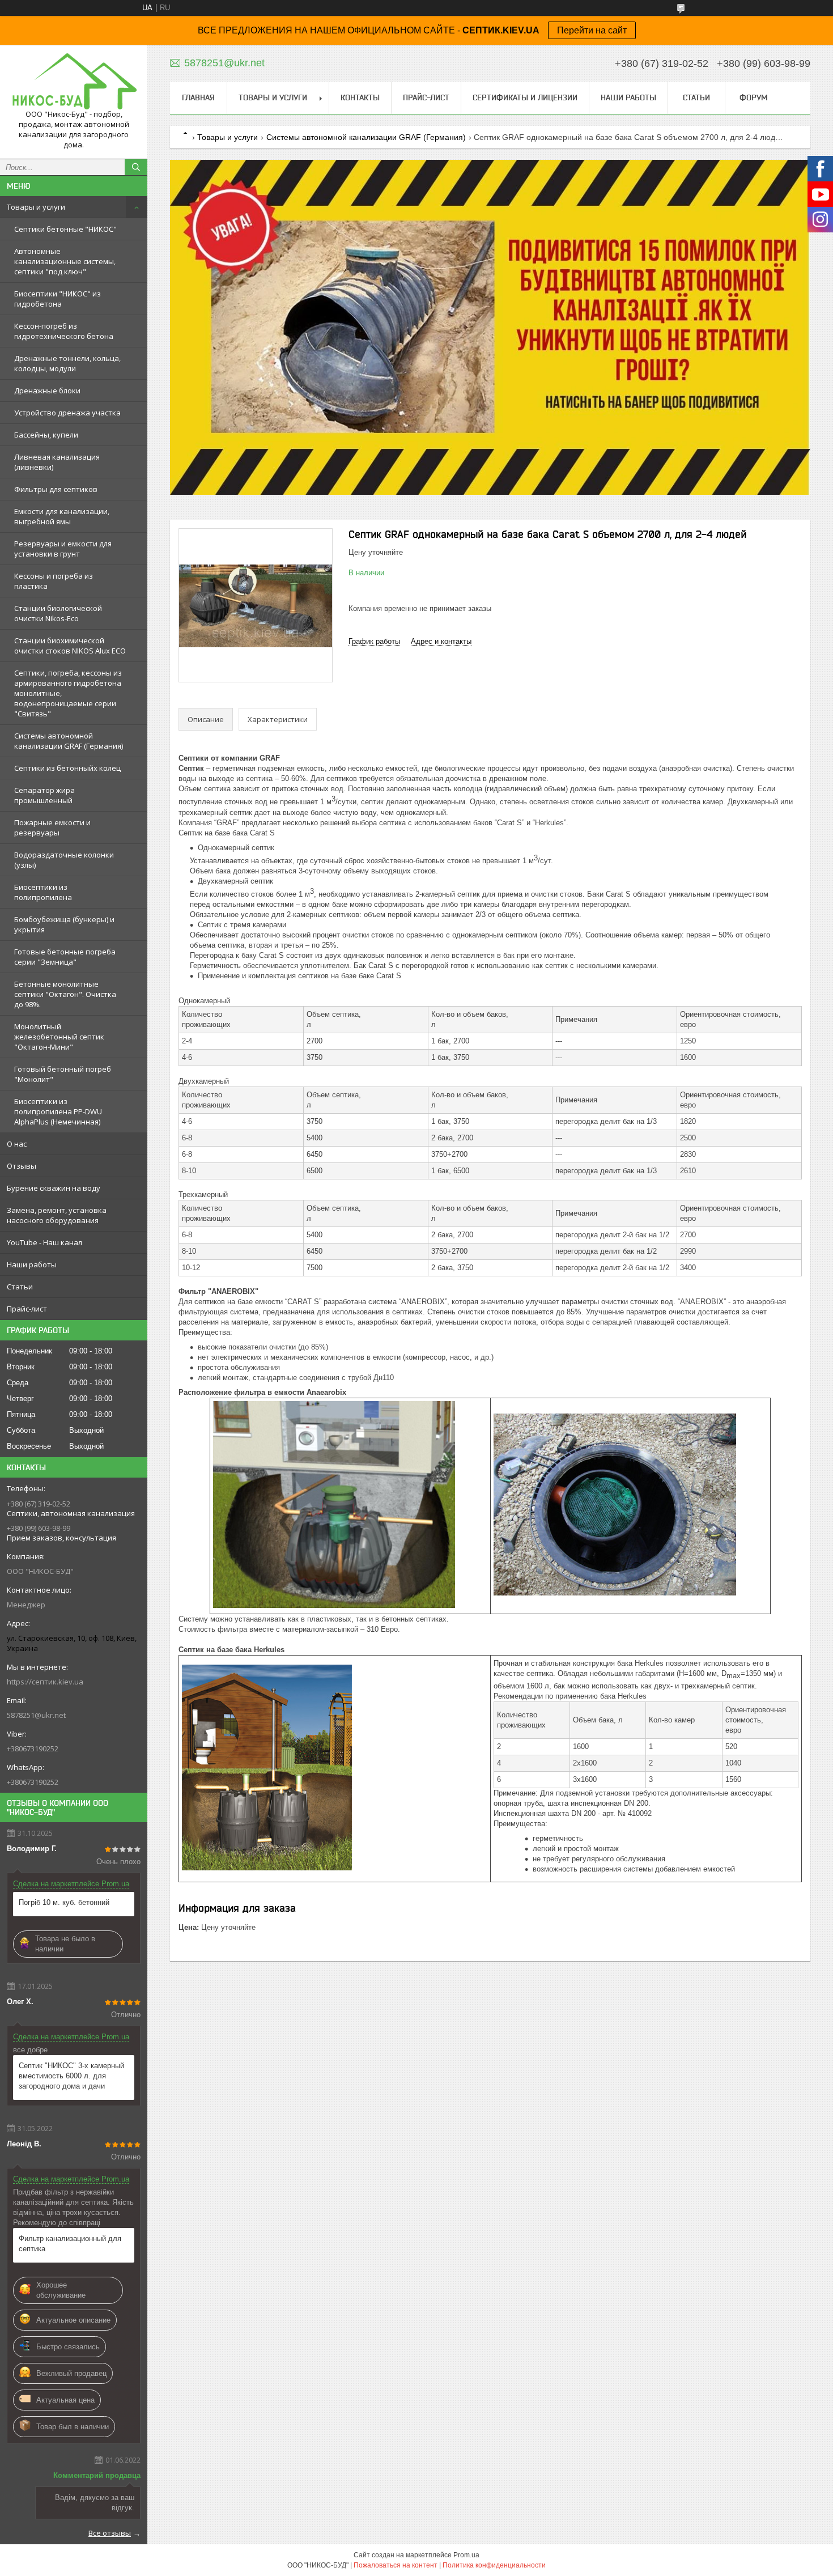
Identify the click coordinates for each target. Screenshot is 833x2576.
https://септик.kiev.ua (45, 1682)
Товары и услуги (36, 207)
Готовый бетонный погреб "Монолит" (63, 1074)
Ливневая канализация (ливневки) (57, 462)
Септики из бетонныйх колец (67, 768)
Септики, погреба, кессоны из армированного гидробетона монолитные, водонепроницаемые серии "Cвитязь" (68, 693)
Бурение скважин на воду (54, 1188)
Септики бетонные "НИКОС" (65, 229)
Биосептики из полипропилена (43, 892)
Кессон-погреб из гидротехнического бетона (64, 331)
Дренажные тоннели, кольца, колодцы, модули (67, 363)
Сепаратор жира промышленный (44, 795)
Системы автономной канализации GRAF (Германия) (69, 741)
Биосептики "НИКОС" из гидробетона (58, 299)
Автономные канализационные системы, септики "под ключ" (65, 261)
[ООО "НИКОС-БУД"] (74, 81)
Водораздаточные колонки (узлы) (64, 860)
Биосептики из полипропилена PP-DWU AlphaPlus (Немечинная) (58, 1111)
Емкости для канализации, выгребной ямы (62, 516)
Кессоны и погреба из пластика (54, 581)
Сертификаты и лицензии (525, 97)
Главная (198, 97)
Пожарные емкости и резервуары (52, 827)
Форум (754, 97)
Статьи (20, 1287)
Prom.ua (466, 2555)
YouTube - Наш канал (44, 1242)
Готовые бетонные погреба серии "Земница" (65, 957)
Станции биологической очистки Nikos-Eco (58, 613)
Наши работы (32, 1264)
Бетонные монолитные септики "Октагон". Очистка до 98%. (65, 994)
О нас (17, 1144)
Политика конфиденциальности (494, 2565)
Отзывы (22, 1166)
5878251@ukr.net (36, 1715)
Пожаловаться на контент (396, 2565)
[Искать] (136, 167)
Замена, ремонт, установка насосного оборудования (57, 1215)
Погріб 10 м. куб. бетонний (64, 1902)
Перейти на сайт (592, 30)
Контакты (360, 97)
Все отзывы (110, 2533)
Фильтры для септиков (56, 489)
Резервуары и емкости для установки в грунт (63, 549)
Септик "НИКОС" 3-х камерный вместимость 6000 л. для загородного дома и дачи (71, 2076)
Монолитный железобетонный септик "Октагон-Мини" (59, 1037)
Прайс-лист (27, 1309)
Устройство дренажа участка (67, 413)
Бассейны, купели (46, 435)
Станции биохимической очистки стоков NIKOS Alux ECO (70, 646)
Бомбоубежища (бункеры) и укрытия (64, 924)
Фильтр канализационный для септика (70, 2244)
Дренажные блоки (47, 391)
